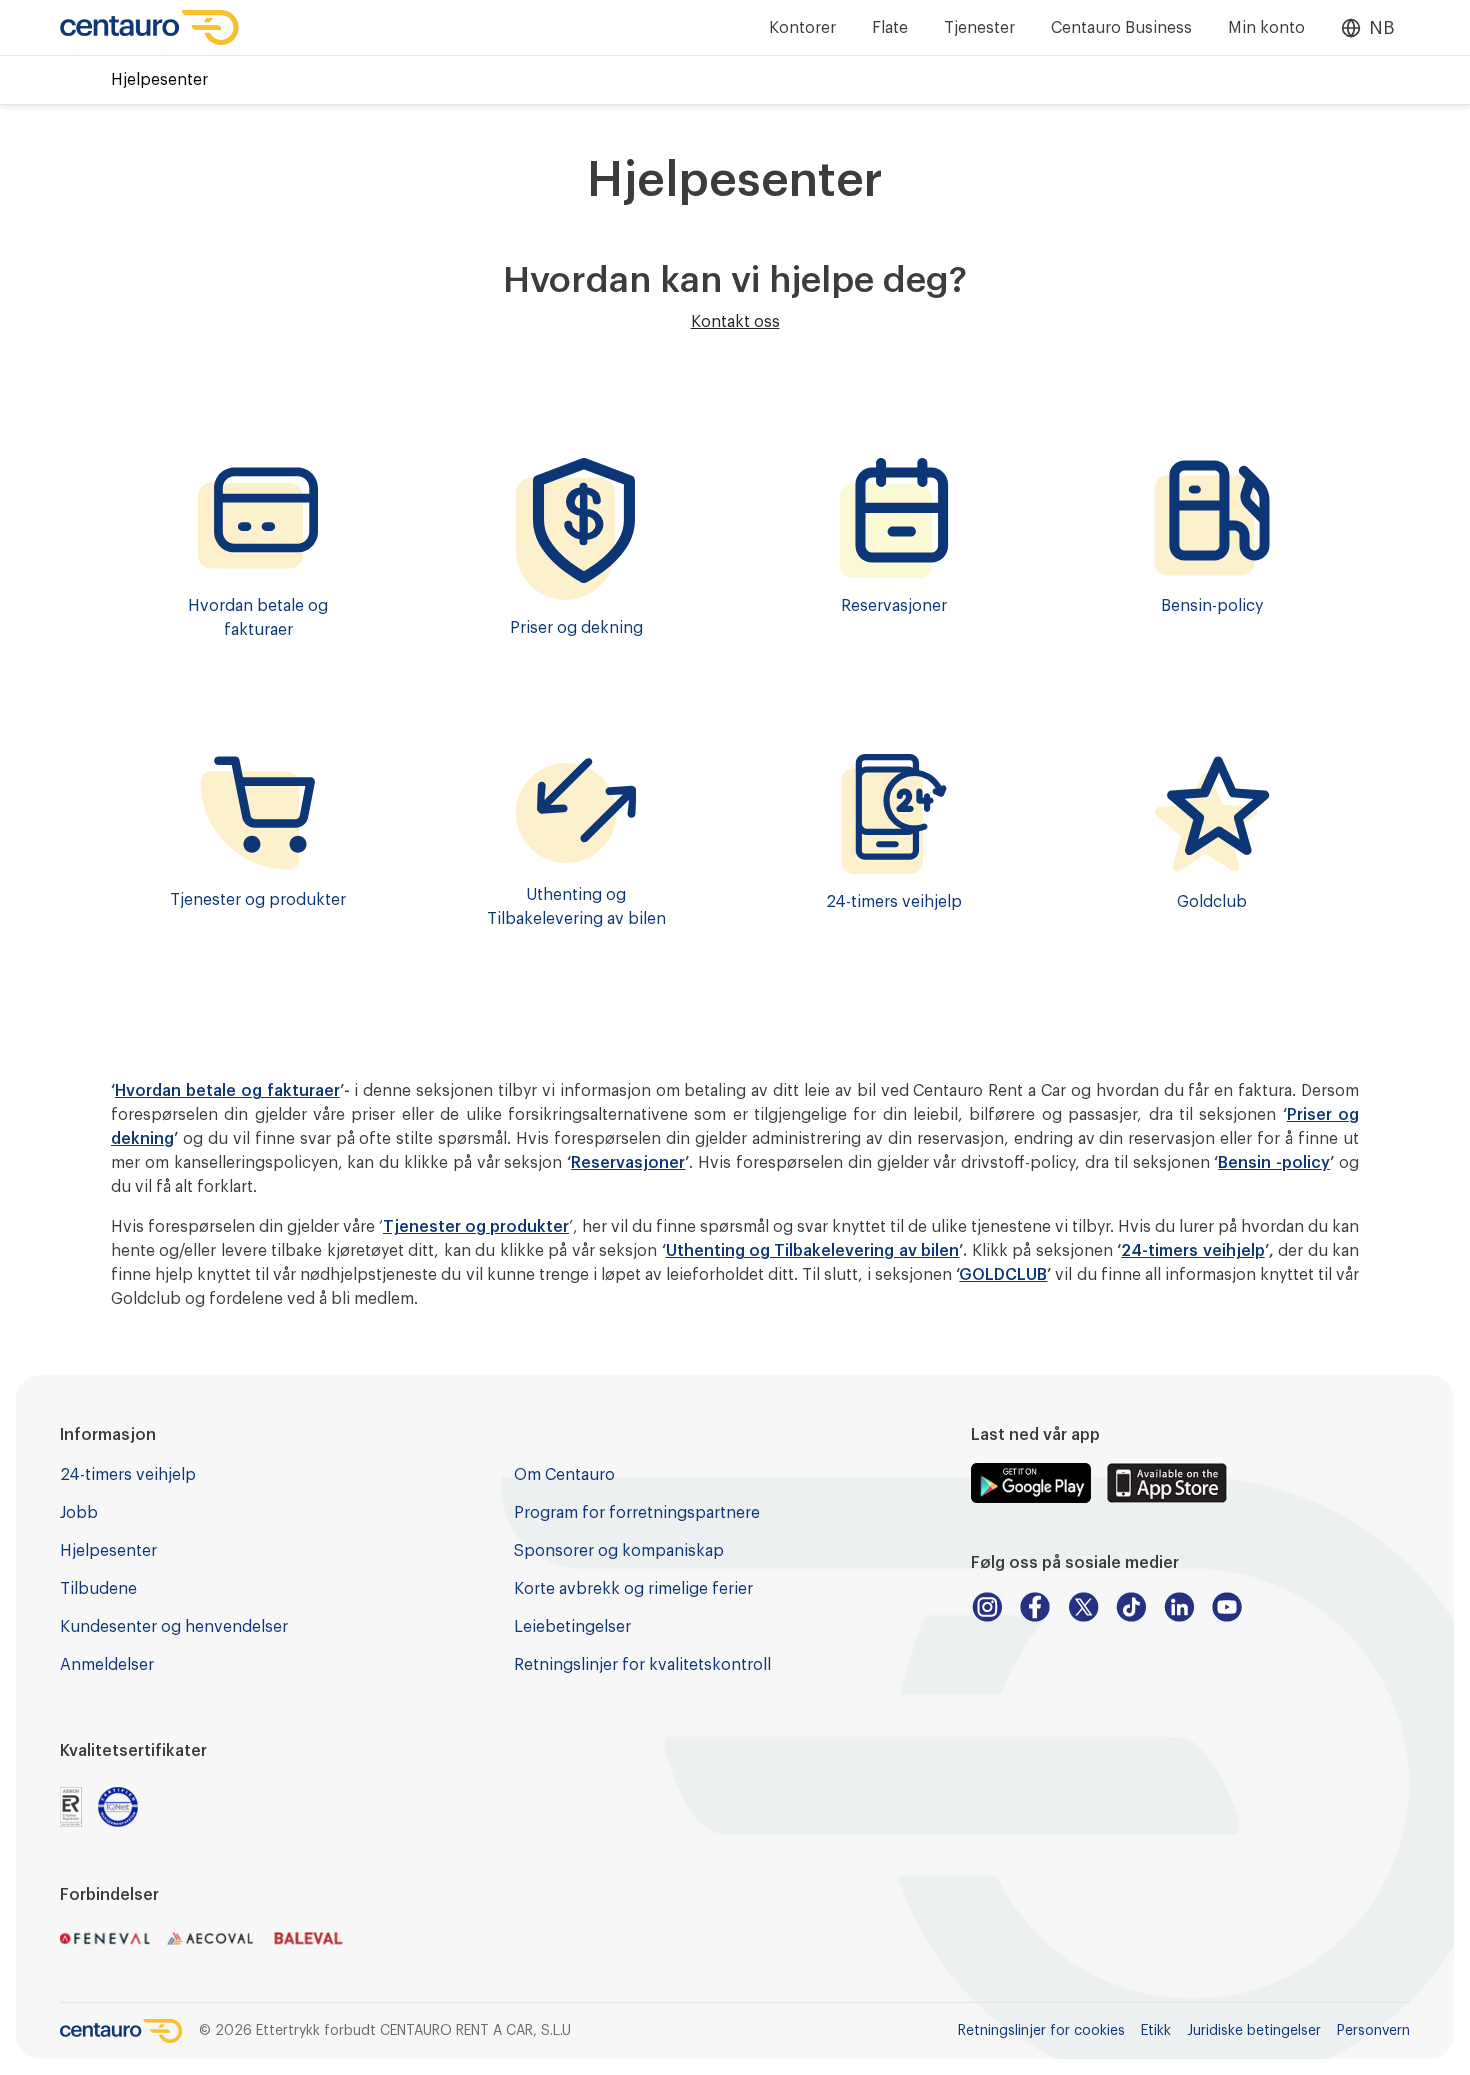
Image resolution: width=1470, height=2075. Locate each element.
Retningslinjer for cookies (1041, 2031)
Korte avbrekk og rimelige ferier (633, 1589)
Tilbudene (98, 1589)
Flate (890, 28)
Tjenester (979, 28)
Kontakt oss (735, 322)
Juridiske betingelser (1254, 2031)
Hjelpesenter (108, 1551)
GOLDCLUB (1003, 1275)
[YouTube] (1227, 1607)
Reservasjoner (628, 1163)
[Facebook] (1035, 1607)
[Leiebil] (150, 27)
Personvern (1373, 2031)
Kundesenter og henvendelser (174, 1627)
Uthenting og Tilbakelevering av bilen (813, 1251)
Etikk (1156, 2031)
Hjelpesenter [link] (159, 80)
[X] (1083, 1607)
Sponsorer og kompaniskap (619, 1551)
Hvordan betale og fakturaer (227, 1091)
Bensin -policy (1274, 1163)
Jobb (79, 1513)
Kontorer (802, 28)
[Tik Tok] (1131, 1607)
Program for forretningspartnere (637, 1513)
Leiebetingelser (572, 1627)
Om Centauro (564, 1475)
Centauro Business (1121, 28)
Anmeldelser (107, 1665)
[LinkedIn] (1179, 1607)
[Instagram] (987, 1607)
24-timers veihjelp (1192, 1251)
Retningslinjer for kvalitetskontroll (642, 1665)
